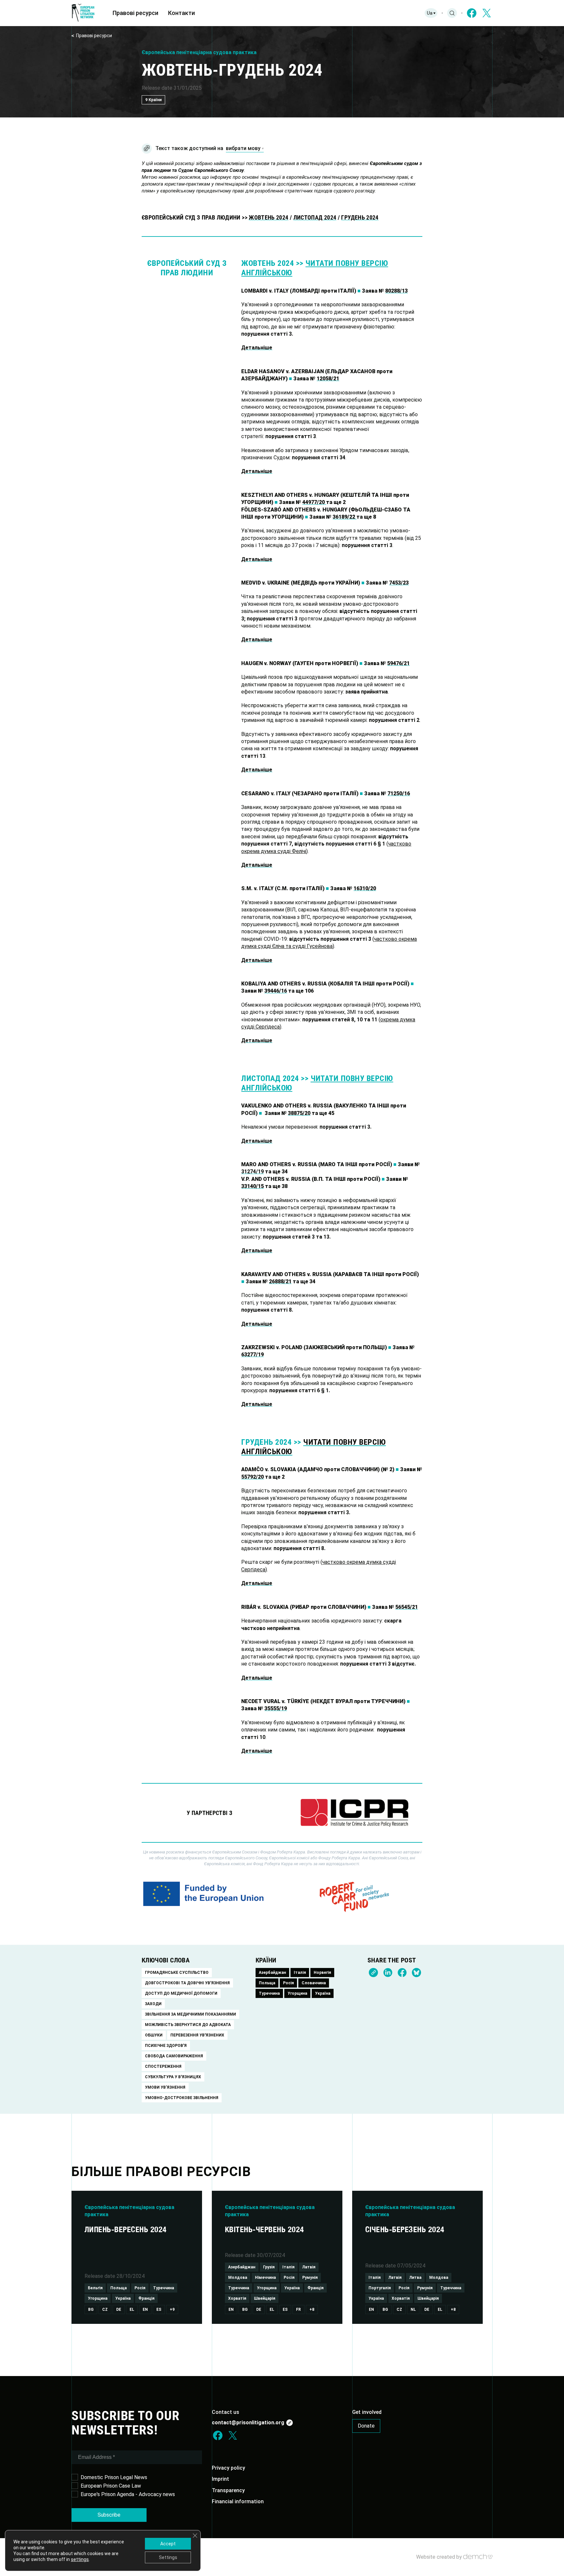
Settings (168, 2557)
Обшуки (154, 2035)
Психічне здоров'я (166, 2046)
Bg (91, 2309)
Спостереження (163, 2066)
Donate (366, 2426)
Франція (146, 2298)
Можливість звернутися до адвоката (188, 2025)
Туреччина (269, 1993)
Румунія (310, 2278)
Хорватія (237, 2298)
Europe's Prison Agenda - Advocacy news (128, 2494)
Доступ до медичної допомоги (181, 1993)
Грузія (269, 2267)
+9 (172, 2309)
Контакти (181, 13)
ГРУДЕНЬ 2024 (360, 217)
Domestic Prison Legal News (114, 2477)
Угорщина (297, 1993)
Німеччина (265, 2278)
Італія (300, 1973)
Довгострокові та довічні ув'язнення (187, 1983)
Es (159, 2309)
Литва (415, 2278)
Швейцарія (265, 2298)
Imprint (220, 2479)
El (132, 2309)
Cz (105, 2309)
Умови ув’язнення (165, 2087)
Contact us (226, 2412)
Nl (413, 2309)
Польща (267, 1983)
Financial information (238, 2501)
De (119, 2309)
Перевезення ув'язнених (197, 2035)
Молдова (238, 2278)
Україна (323, 1993)
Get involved (367, 2412)
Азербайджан (272, 1973)
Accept (168, 2544)
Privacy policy (228, 2468)
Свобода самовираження (174, 2056)
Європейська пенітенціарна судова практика (199, 52)
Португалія (380, 2288)
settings (80, 2559)
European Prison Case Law (111, 2486)
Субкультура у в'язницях (173, 2077)
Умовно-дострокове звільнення (182, 2098)
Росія (288, 1983)
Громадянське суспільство (177, 1973)
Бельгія (95, 2288)
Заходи (153, 2004)
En (145, 2309)
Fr (298, 2309)
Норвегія (322, 1973)
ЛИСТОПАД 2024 (315, 217)
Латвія (309, 2267)
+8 (312, 2309)
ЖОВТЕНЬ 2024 (268, 217)
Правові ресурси (135, 13)
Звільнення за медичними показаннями (190, 2014)
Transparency (228, 2490)
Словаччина (314, 1983)
